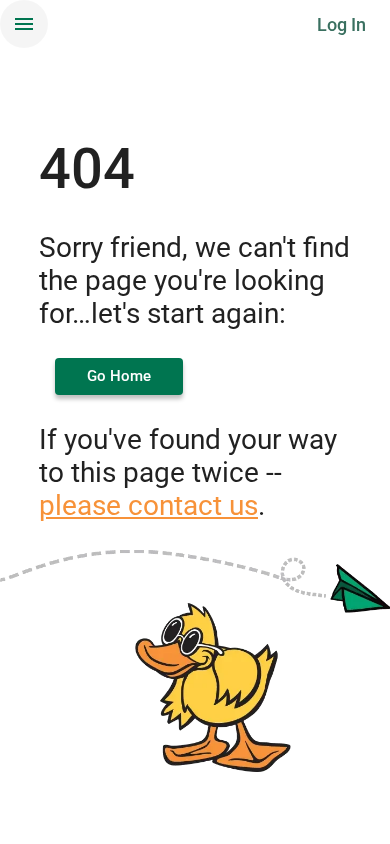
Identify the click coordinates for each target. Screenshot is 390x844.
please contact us (148, 505)
